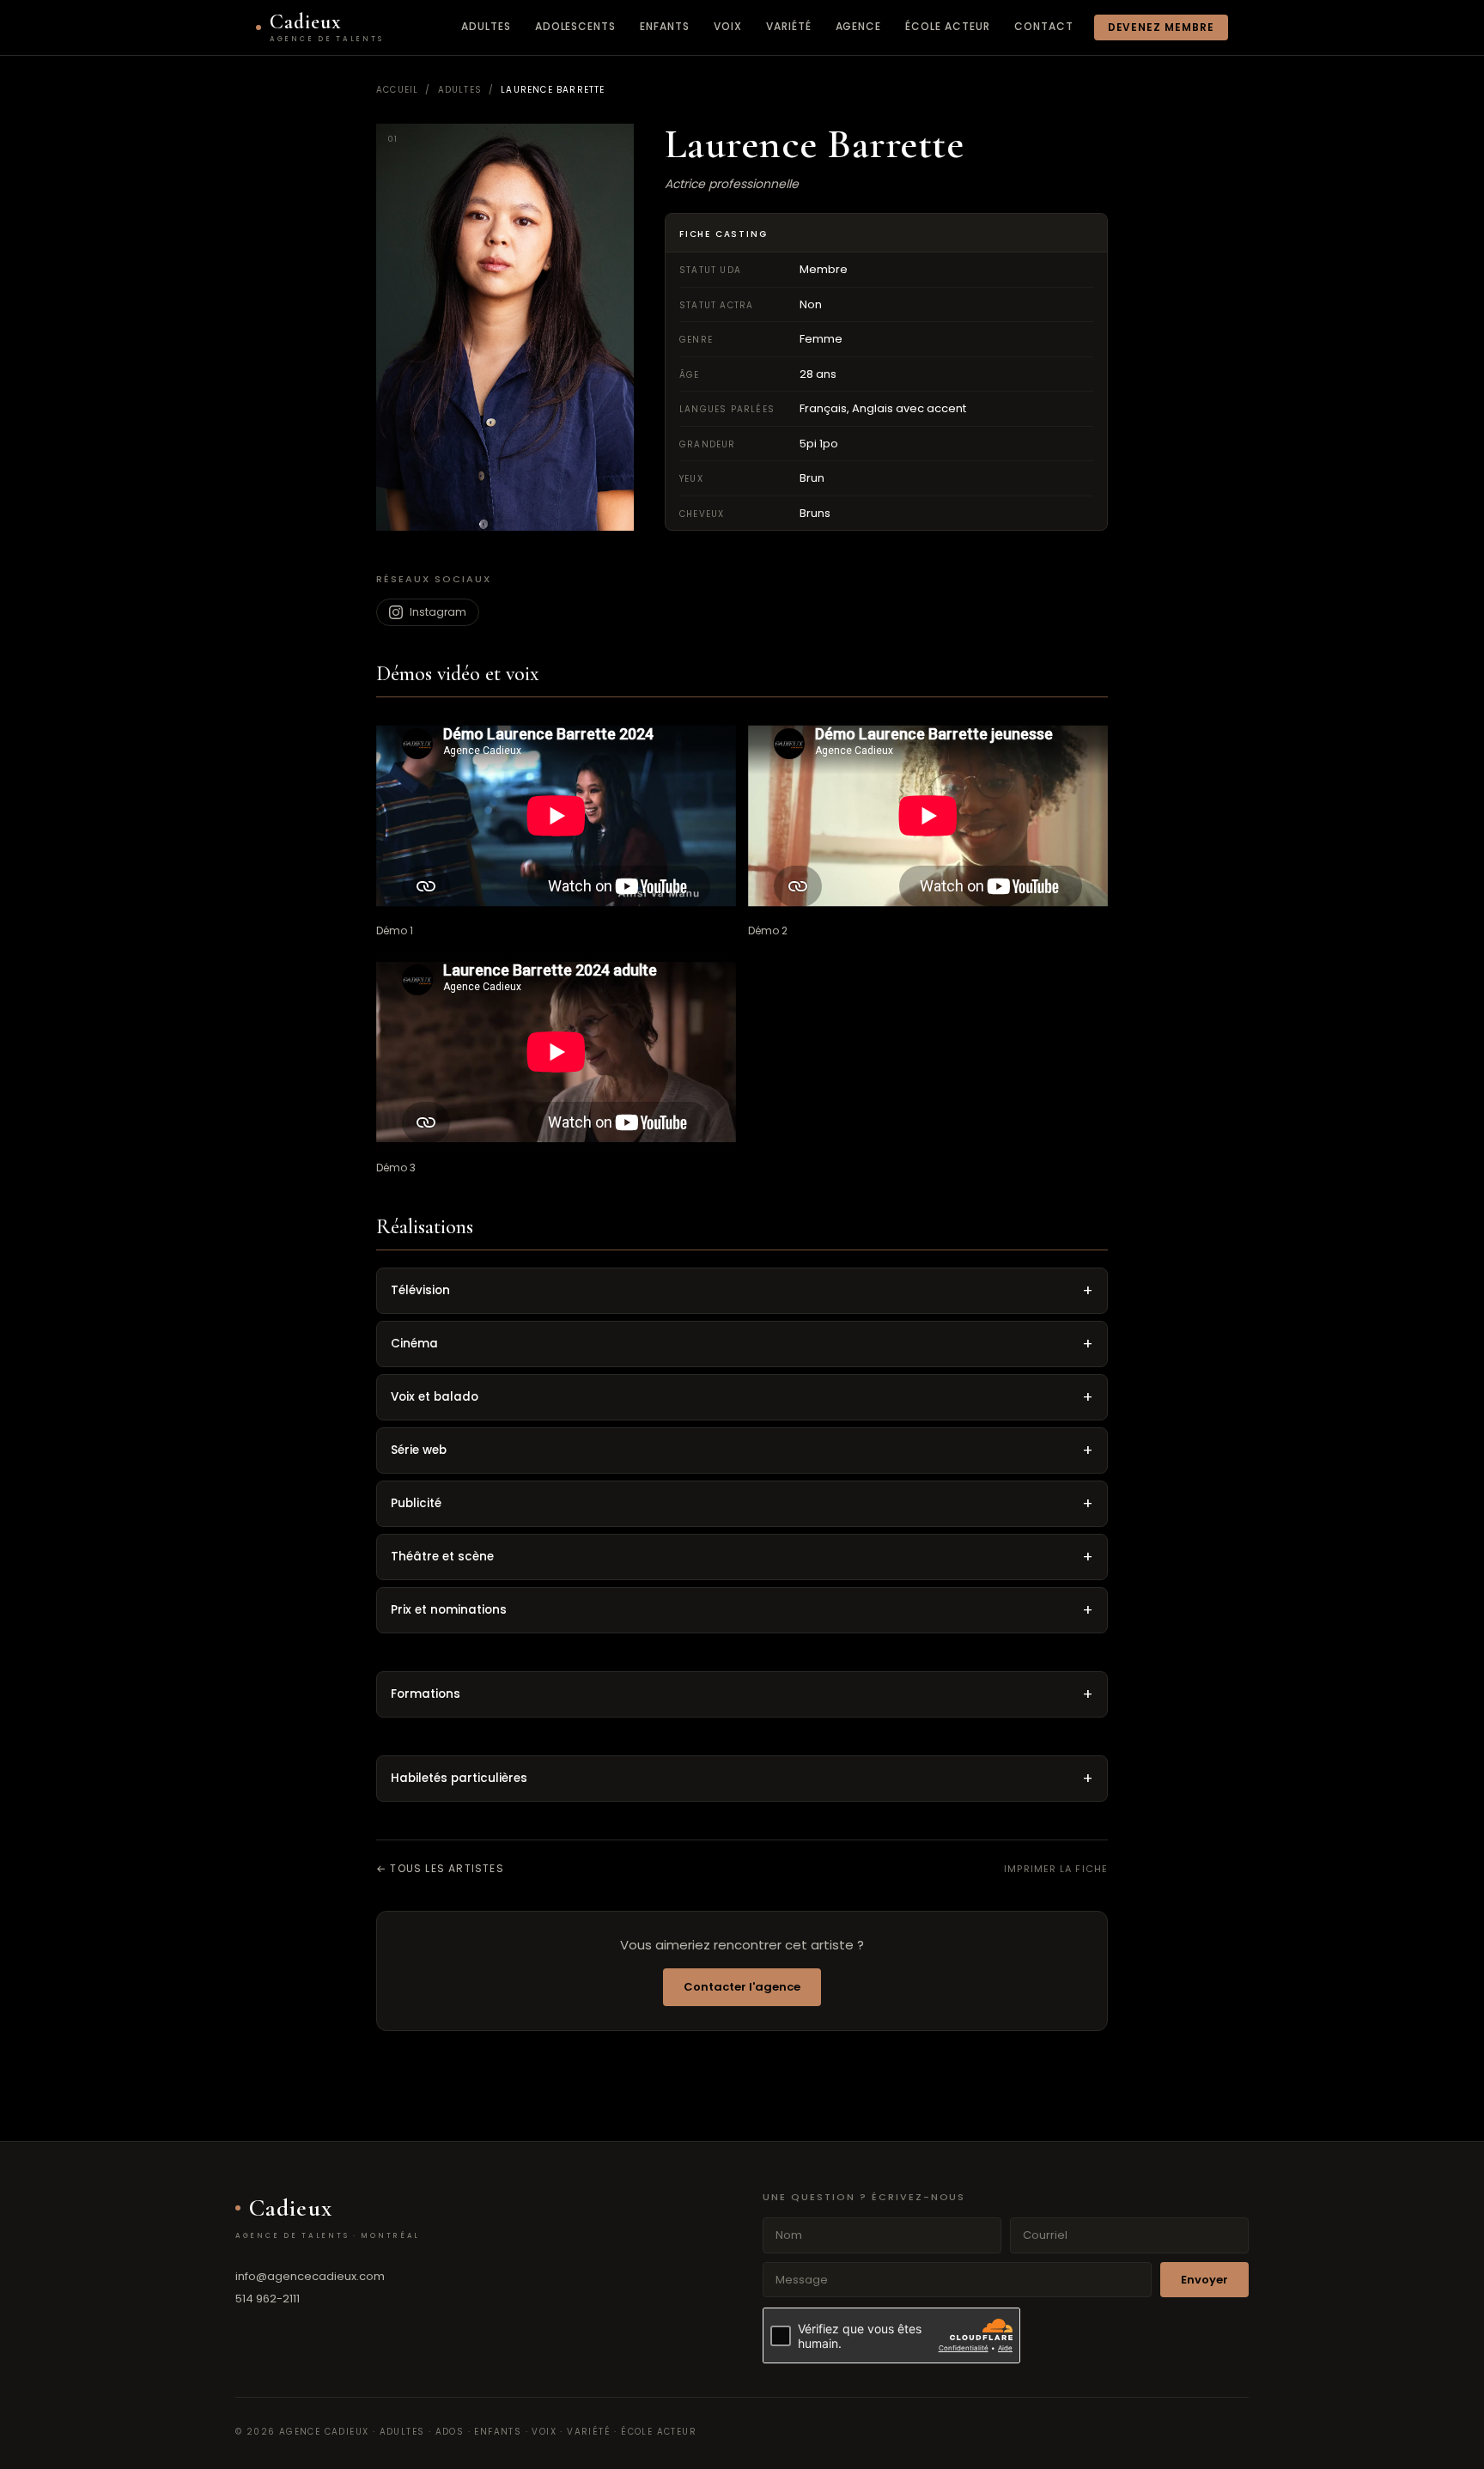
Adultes (486, 26)
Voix (728, 26)
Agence (859, 26)
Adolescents (576, 26)
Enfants (665, 26)
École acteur (948, 26)
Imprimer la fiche (1056, 1869)
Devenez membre (1161, 27)
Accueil (397, 90)
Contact (1044, 26)
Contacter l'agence (742, 1987)
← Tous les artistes (440, 1868)
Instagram (438, 612)
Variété (789, 26)
